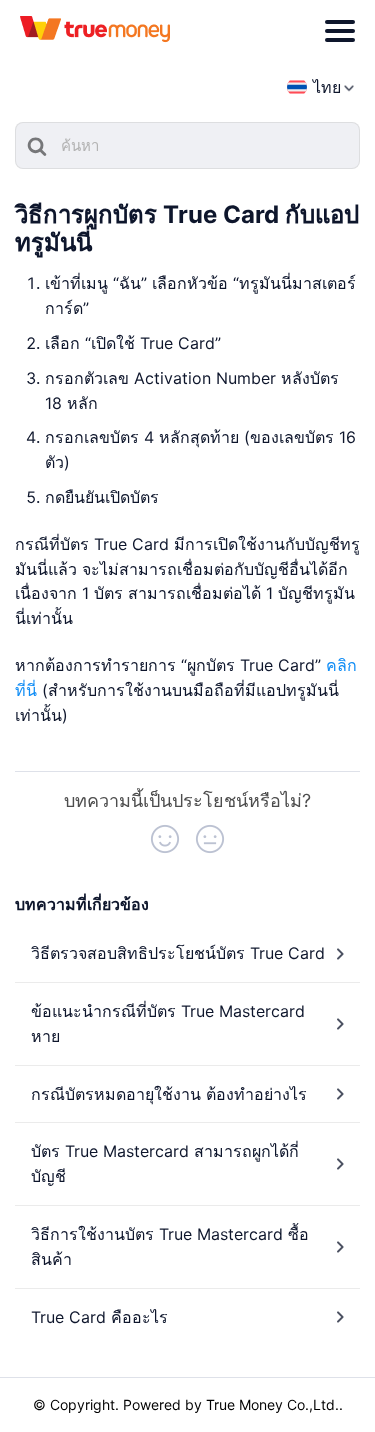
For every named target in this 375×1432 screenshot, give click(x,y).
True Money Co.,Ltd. (272, 1404)
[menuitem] (314, 87)
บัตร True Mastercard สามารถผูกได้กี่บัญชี (165, 1163)
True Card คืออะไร (99, 1317)
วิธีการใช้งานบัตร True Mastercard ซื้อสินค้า (170, 1246)
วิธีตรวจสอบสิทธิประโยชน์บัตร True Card (178, 953)
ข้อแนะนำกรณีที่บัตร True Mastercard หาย (168, 1023)
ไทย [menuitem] (327, 87)
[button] (165, 839)
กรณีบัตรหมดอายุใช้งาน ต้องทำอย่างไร (169, 1094)
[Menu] (340, 31)
